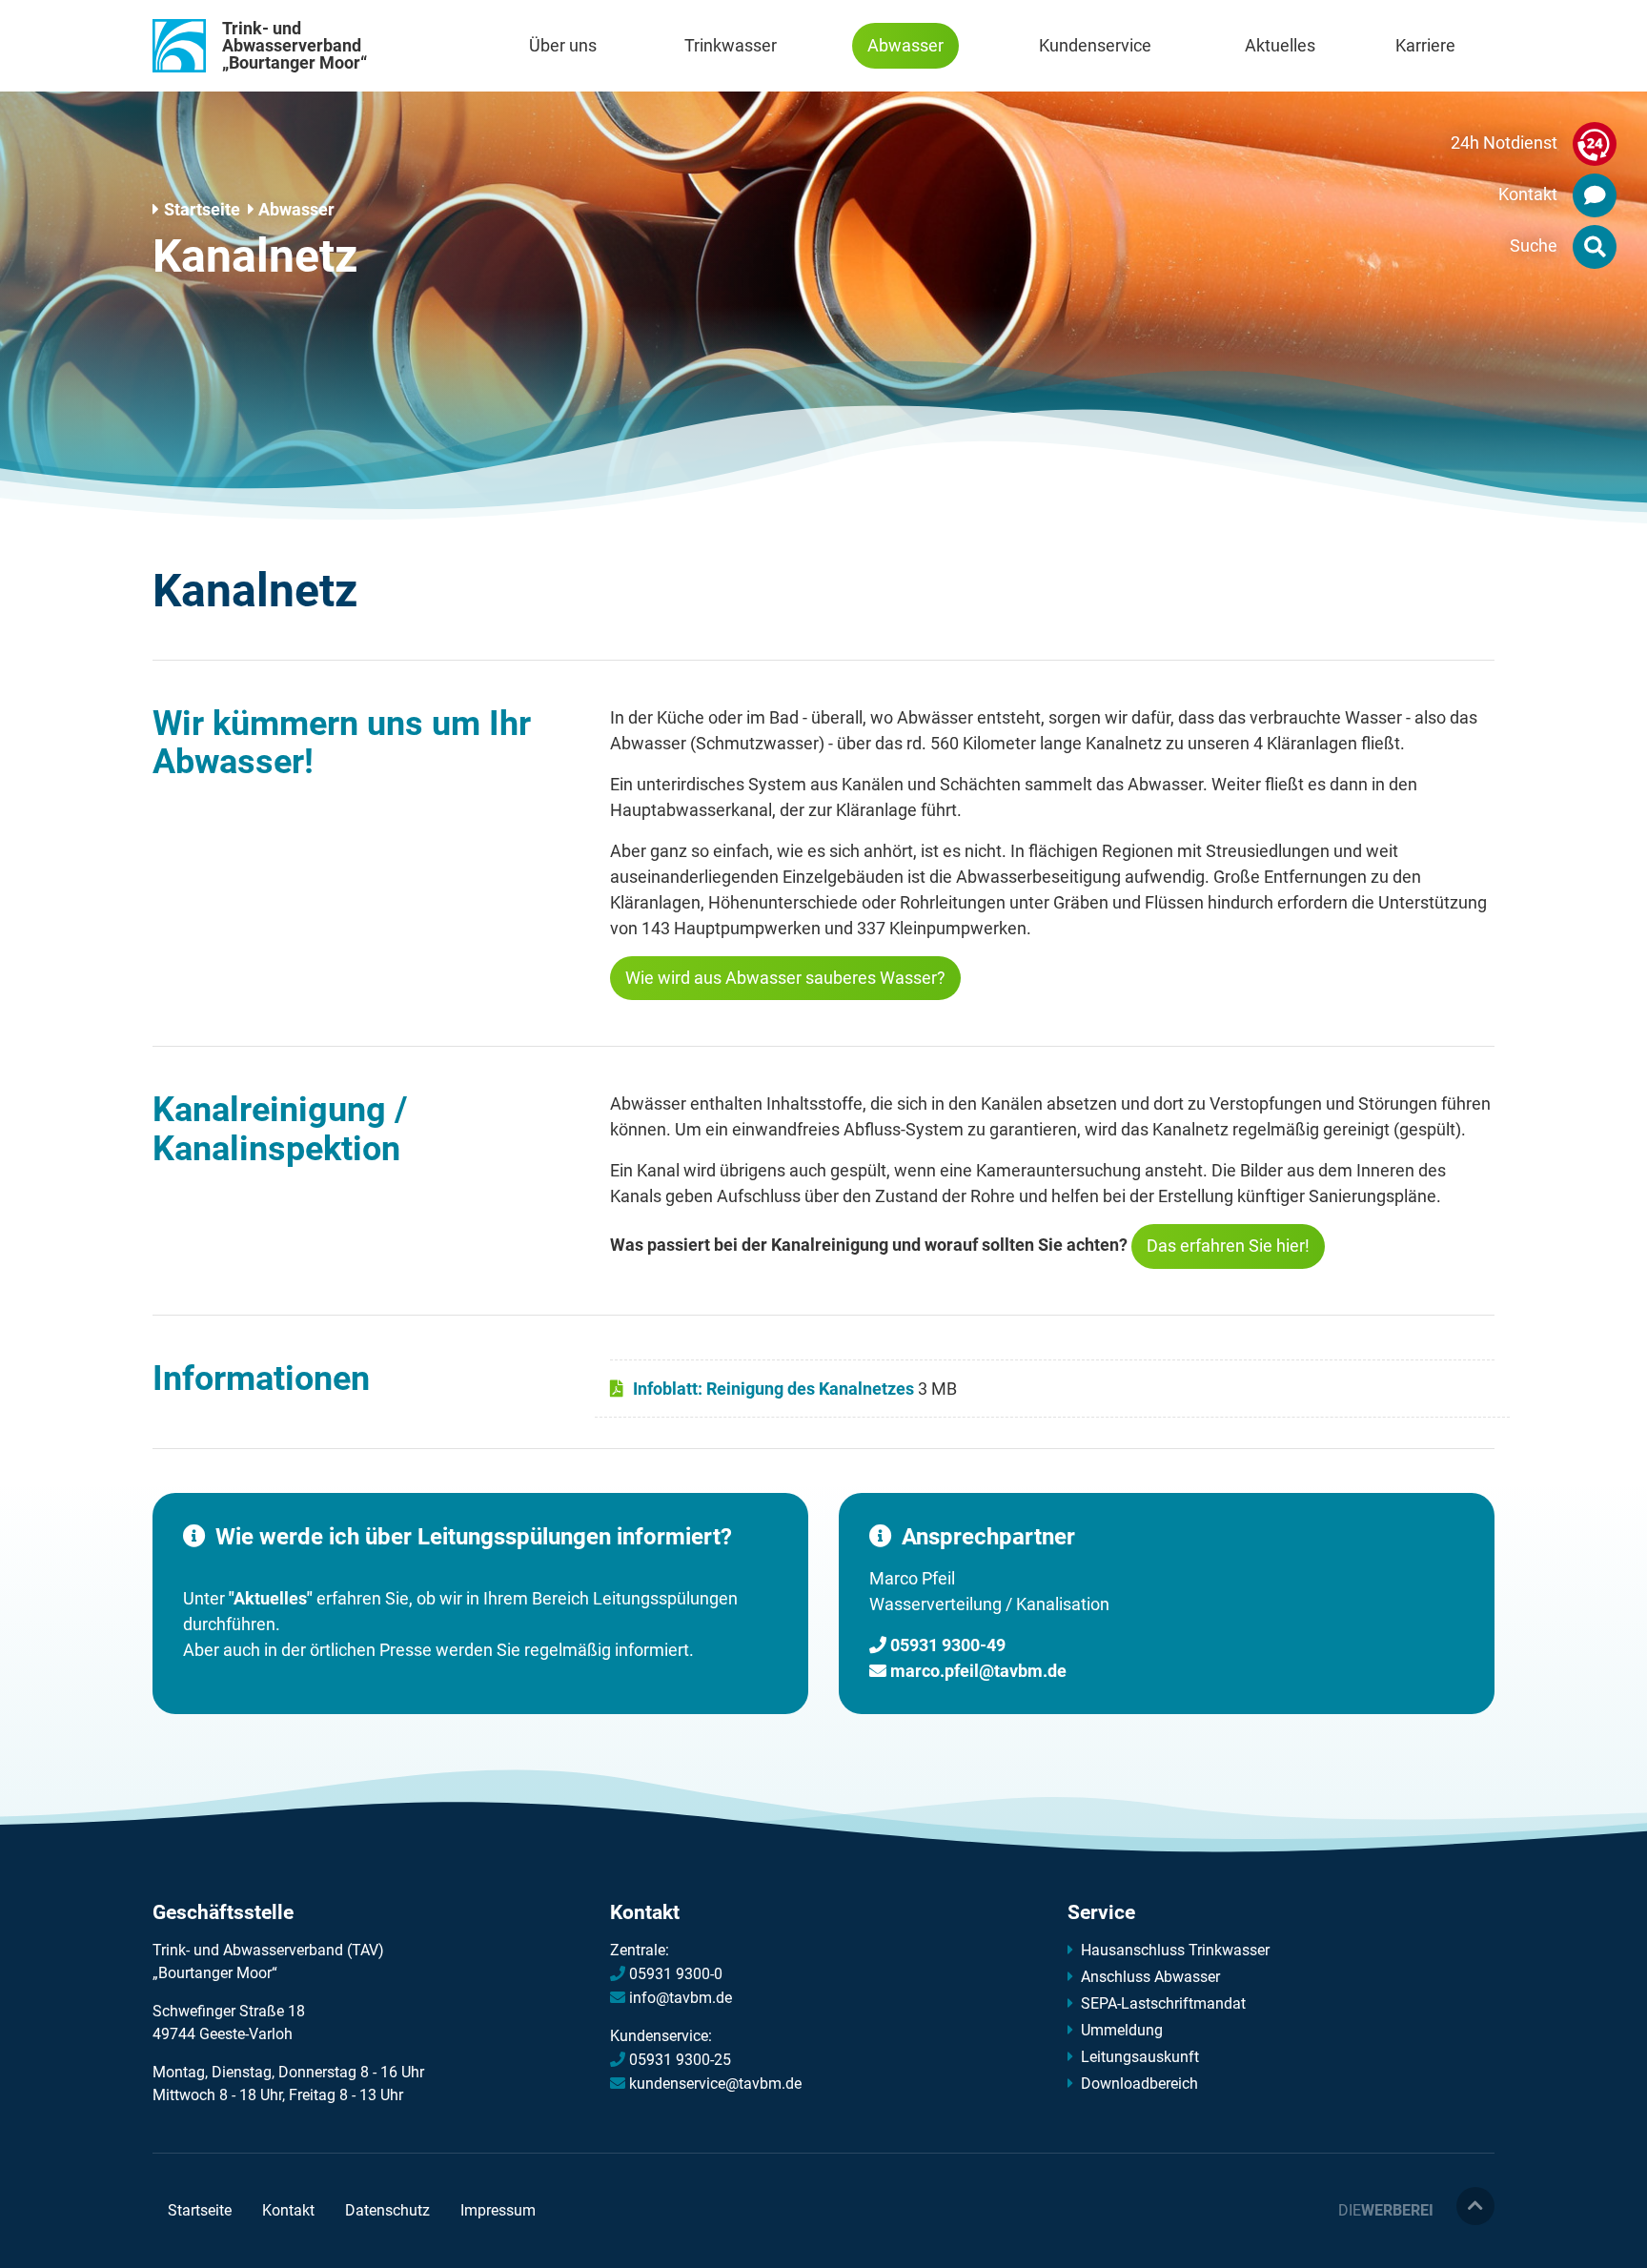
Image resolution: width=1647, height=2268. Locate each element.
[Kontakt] (1595, 199)
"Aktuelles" (269, 1598)
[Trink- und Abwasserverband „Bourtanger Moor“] (179, 46)
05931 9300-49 (948, 1645)
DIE (1386, 2210)
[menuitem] (563, 46)
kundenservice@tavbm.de (715, 2084)
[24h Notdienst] (1595, 148)
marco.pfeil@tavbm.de (978, 1671)
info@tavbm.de (681, 1998)
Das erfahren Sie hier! (1228, 1246)
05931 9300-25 (680, 2060)
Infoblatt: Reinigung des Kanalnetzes (751, 1373)
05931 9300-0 (676, 1974)
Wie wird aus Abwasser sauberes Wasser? (785, 978)
